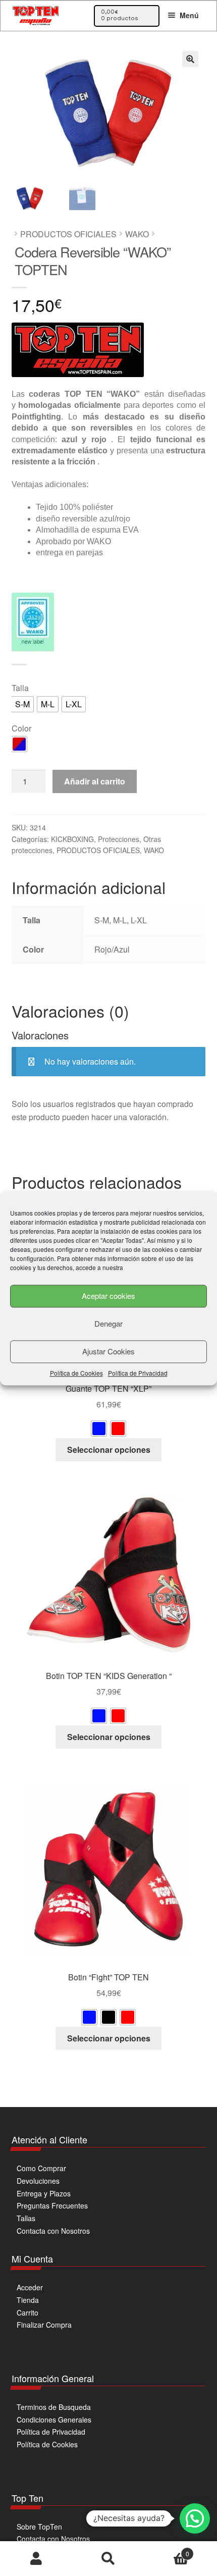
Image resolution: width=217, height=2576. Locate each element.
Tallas (26, 2218)
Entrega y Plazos (44, 2193)
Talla (20, 688)
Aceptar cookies (108, 1296)
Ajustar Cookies (108, 1351)
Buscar (108, 2559)
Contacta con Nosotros (53, 2231)
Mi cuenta (36, 2559)
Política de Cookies (76, 1373)
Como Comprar (41, 2168)
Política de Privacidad (138, 1373)
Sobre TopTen (39, 2527)
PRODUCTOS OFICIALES (68, 234)
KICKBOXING (72, 839)
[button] (190, 59)
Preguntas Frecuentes (52, 2205)
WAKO (137, 234)
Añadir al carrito (95, 781)
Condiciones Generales (54, 2420)
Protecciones (119, 839)
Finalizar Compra (44, 2325)
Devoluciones (38, 2181)
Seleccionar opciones (109, 1450)
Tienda (28, 2300)
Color (21, 728)
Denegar (108, 1323)
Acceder (30, 2287)
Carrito (28, 2312)
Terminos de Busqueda (54, 2407)
